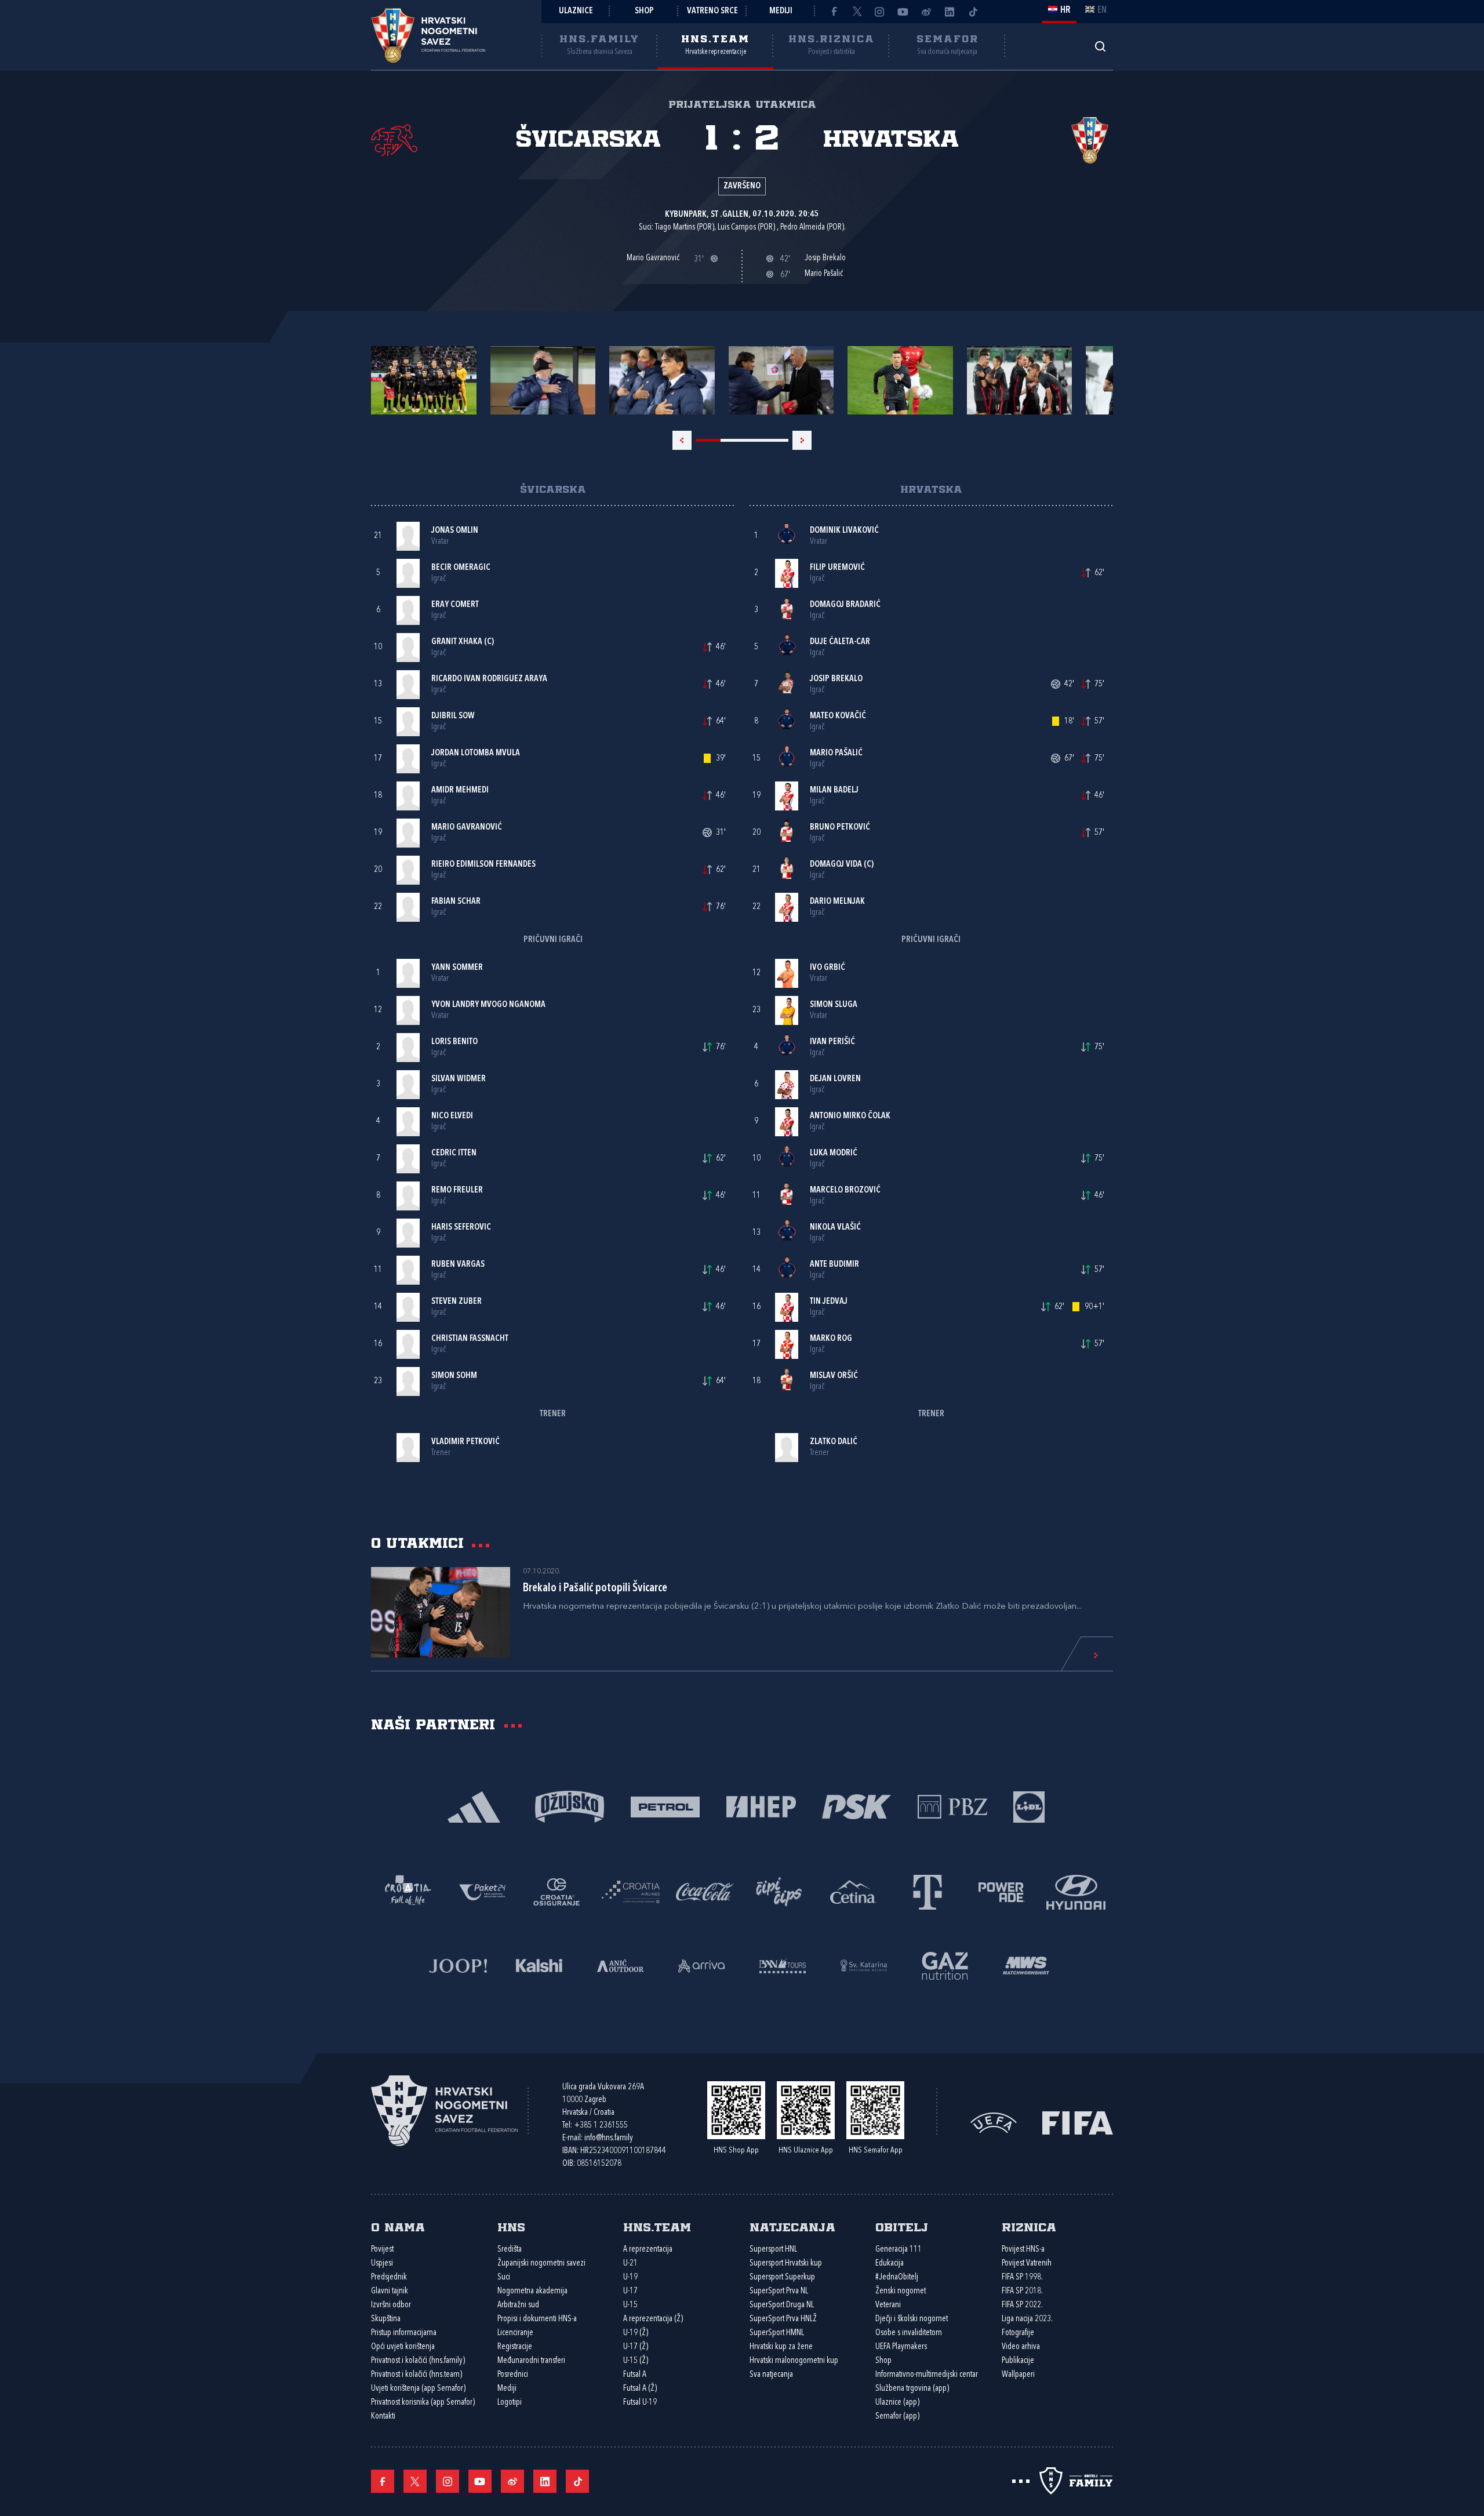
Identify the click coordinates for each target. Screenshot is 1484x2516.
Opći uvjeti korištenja (403, 2347)
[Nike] (474, 1806)
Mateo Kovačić (838, 716)
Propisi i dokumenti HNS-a (537, 2319)
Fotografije (1018, 2333)
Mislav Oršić (834, 1376)
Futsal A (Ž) (640, 2389)
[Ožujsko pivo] (570, 1806)
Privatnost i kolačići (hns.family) (418, 2361)
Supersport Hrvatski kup (786, 2264)
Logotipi (510, 2403)
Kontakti (383, 2417)
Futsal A (635, 2375)
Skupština (386, 2319)
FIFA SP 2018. (1022, 2291)
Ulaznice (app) (897, 2403)
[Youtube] (903, 12)
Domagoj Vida (836, 865)
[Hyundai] (1076, 1891)
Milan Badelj (834, 790)
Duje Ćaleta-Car (840, 642)
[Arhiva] (1100, 46)
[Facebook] (834, 12)
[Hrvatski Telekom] (927, 1891)
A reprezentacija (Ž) (653, 2319)
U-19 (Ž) (636, 2333)
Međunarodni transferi (531, 2361)
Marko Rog (831, 1339)
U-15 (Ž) (636, 2361)
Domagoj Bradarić (845, 605)
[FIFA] (1078, 2122)
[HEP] (761, 1806)
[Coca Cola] (705, 1891)
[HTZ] (408, 1891)
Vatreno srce (712, 11)
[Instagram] (880, 12)
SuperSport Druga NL (782, 2305)
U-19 (630, 2277)
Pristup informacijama (404, 2333)
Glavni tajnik (390, 2291)
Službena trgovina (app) (912, 2389)
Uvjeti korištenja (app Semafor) (418, 2389)
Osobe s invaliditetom (909, 2333)
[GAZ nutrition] (945, 1964)
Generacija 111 (899, 2250)
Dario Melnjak (837, 902)
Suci (504, 2277)
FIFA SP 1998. (1022, 2277)
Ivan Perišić (832, 1042)
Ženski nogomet (901, 2291)
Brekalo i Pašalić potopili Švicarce (595, 1588)
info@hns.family (609, 2138)
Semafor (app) (897, 2417)
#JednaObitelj (897, 2277)
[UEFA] (994, 2122)
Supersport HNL (773, 2250)
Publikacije (1018, 2361)
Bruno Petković (840, 828)
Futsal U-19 (640, 2403)
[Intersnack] (779, 1891)
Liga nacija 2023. (1027, 2319)
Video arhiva (1021, 2347)
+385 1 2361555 (601, 2126)
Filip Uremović (837, 568)
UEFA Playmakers (901, 2347)
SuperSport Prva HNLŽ (783, 2319)
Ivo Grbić (828, 968)
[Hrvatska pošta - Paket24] (482, 1891)
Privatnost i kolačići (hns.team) (417, 2375)
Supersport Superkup (782, 2277)
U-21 (630, 2264)
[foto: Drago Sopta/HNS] (424, 380)
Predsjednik (389, 2277)
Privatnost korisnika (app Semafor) (423, 2403)
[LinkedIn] (950, 12)
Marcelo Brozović (845, 1190)
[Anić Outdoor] (620, 1964)
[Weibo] (926, 12)
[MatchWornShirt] (1026, 1964)
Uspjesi (382, 2264)
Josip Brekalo (836, 679)
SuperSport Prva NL (779, 2291)
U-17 (630, 2291)
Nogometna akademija (532, 2291)
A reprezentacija (648, 2250)
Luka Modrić (834, 1153)
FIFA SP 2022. (1022, 2305)
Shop (644, 11)
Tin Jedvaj (829, 1302)
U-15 (630, 2305)
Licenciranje (515, 2333)
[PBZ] (952, 1806)
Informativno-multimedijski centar (927, 2375)
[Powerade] (1002, 1891)
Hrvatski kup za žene (781, 2347)
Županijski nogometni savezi (541, 2264)
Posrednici (513, 2375)
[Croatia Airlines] (631, 1891)
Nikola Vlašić (835, 1228)
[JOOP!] (458, 1964)
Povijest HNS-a (1023, 2250)
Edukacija (890, 2264)
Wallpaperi (1018, 2375)
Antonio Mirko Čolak (850, 1116)
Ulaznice (576, 11)
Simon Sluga (834, 1005)
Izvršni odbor (391, 2305)
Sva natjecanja (771, 2375)
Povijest (382, 2250)
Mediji (781, 11)
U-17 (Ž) (636, 2347)
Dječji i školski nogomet (912, 2319)
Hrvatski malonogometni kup (794, 2361)
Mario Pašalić (836, 753)
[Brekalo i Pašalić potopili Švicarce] (441, 1612)
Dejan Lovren (835, 1079)
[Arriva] (701, 1964)
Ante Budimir (834, 1265)
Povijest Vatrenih (1027, 2264)
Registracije (515, 2347)
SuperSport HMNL (777, 2333)
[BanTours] (783, 1964)
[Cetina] (853, 1891)
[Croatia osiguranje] (556, 1891)
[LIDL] (1029, 1806)
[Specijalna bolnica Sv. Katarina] (864, 1964)
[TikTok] (973, 12)
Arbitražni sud (518, 2305)
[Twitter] (857, 12)
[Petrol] (665, 1806)
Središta (510, 2250)
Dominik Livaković (844, 531)
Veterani (888, 2305)
